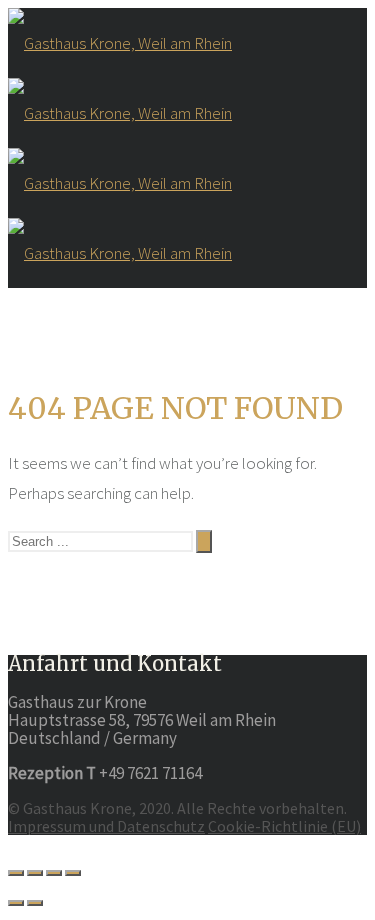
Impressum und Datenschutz (106, 826)
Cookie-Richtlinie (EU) (284, 826)
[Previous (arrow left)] (16, 903)
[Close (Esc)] (16, 873)
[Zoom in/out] (73, 873)
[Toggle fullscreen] (54, 873)
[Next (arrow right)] (35, 903)
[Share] (35, 873)
